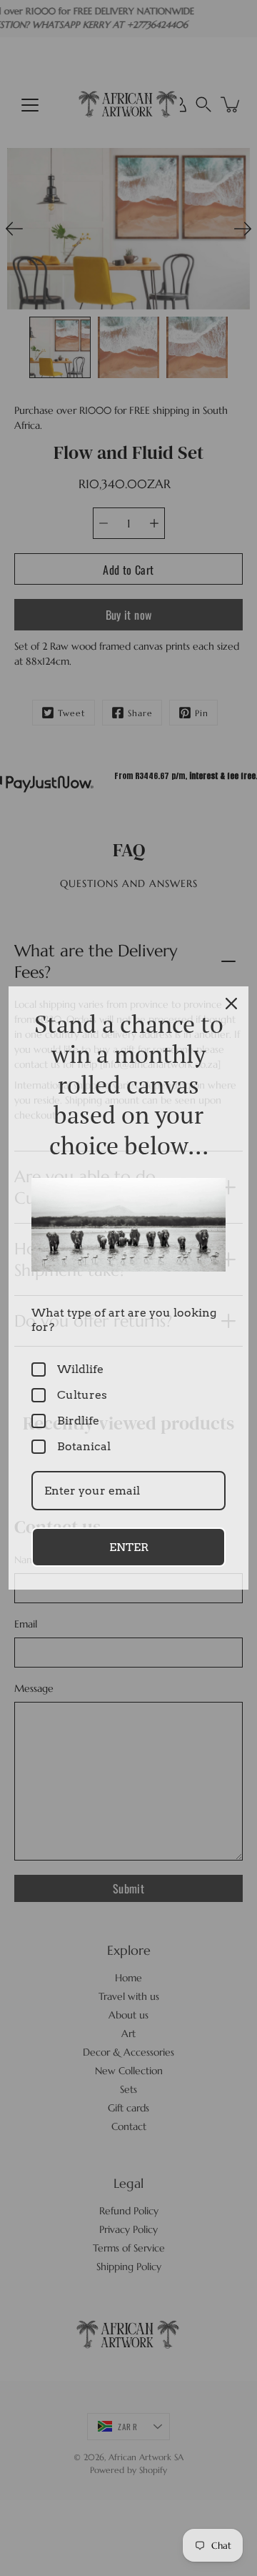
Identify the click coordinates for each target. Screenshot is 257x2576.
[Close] (231, 1004)
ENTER (129, 1547)
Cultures (82, 1395)
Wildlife (80, 1369)
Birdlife (78, 1421)
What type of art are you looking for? (124, 1319)
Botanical (84, 1446)
